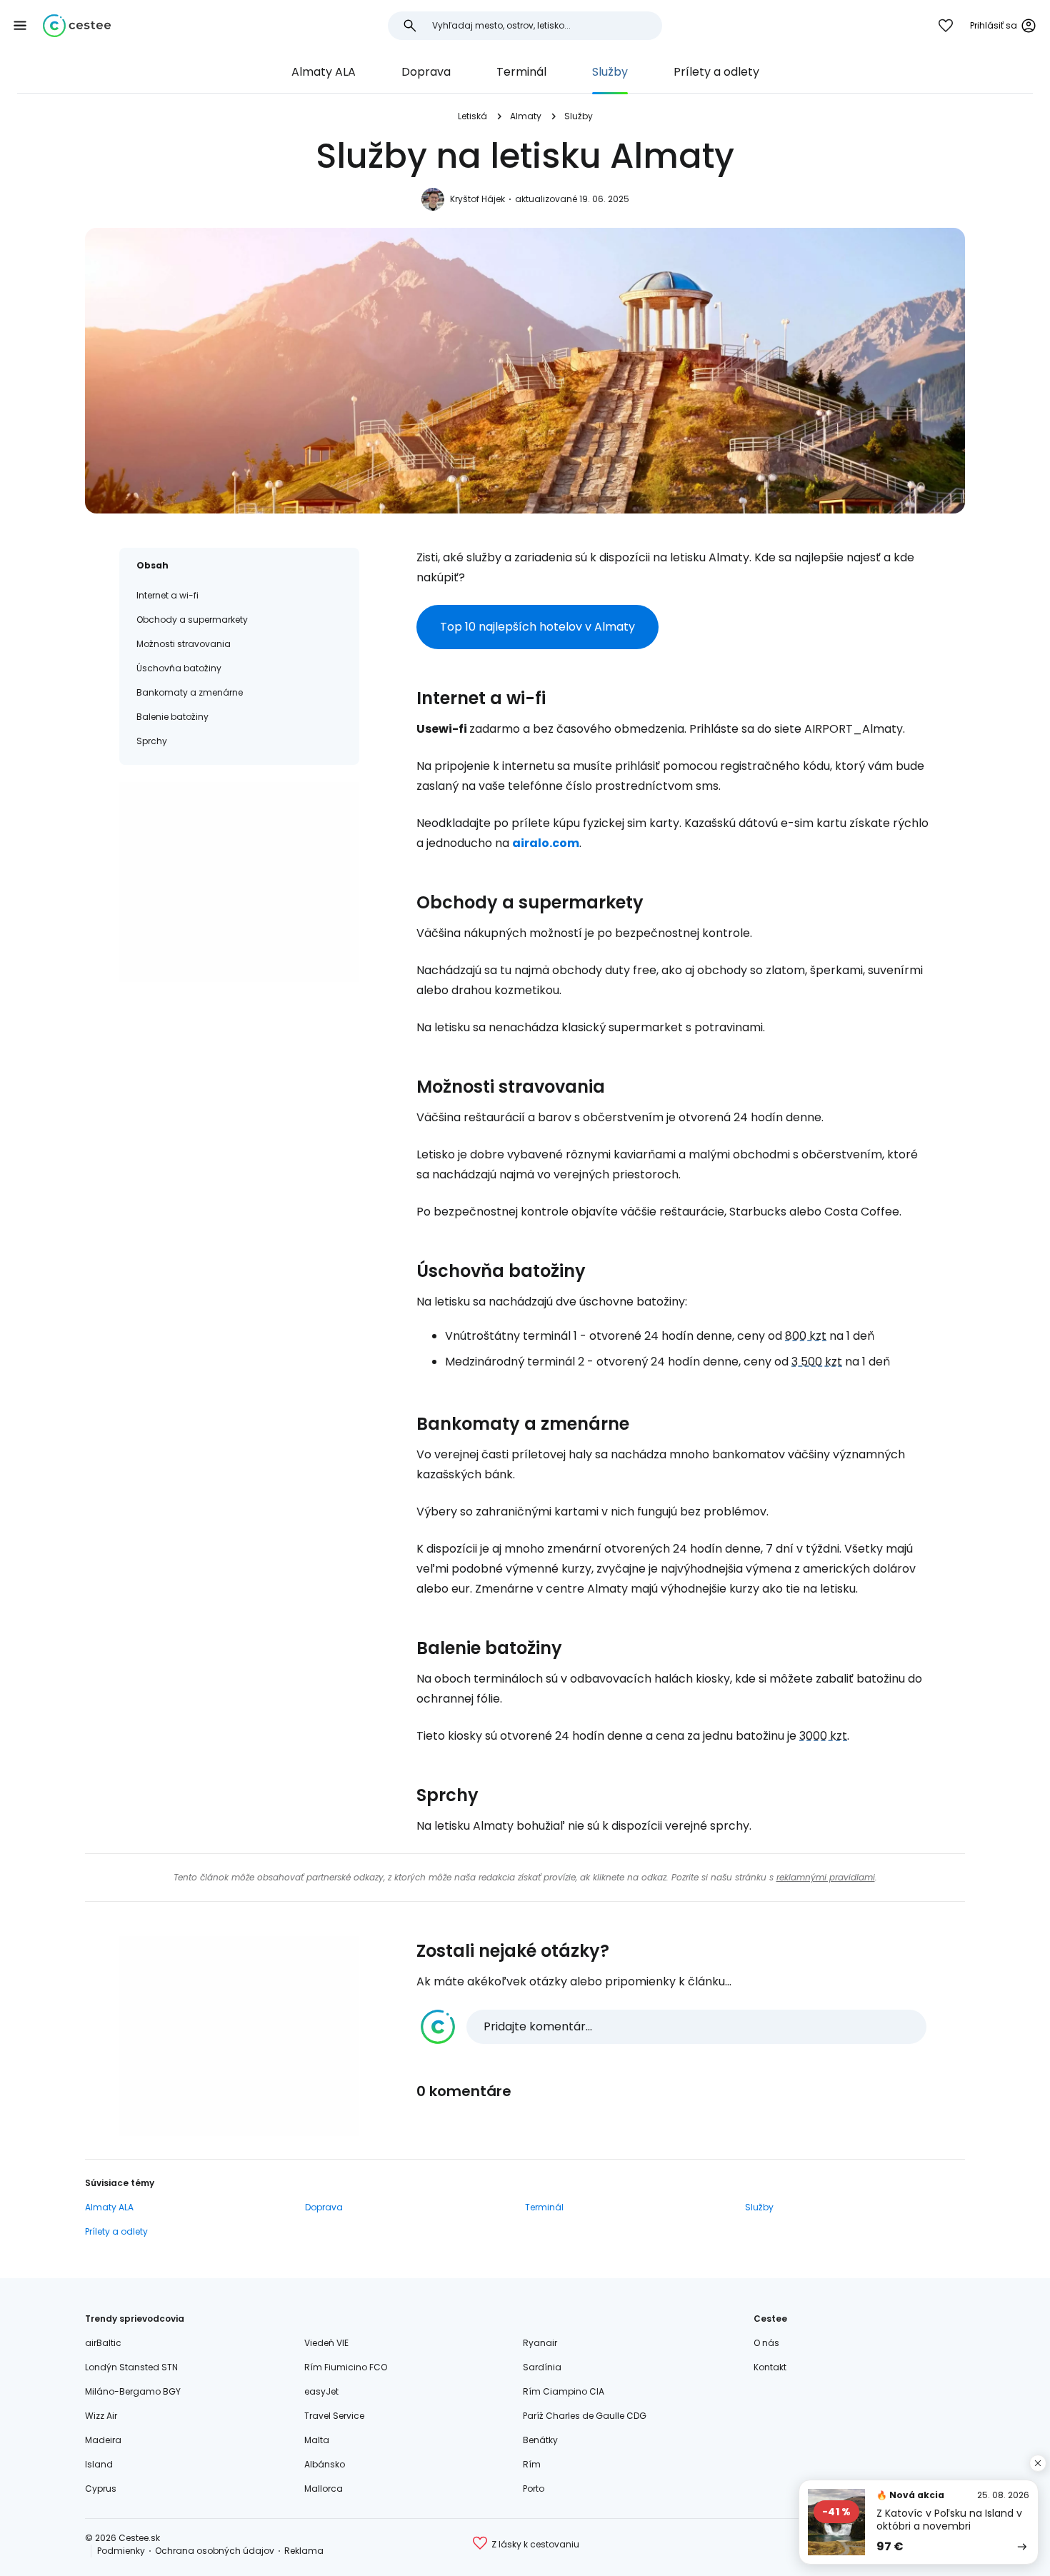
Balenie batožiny (172, 717)
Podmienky (121, 2551)
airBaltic (103, 2343)
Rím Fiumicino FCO (346, 2367)
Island (99, 2464)
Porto (534, 2489)
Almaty (526, 116)
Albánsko (325, 2464)
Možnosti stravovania (184, 644)
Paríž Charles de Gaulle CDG (585, 2416)
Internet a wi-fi (167, 595)
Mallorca (324, 2489)
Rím (532, 2464)
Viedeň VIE (326, 2343)
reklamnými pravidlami (826, 1877)
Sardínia (542, 2367)
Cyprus (101, 2489)
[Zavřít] (1038, 2463)
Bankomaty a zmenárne (190, 692)
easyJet (321, 2391)
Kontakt (770, 2367)
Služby (610, 72)
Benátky (540, 2440)
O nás (766, 2343)
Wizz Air (101, 2416)
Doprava (426, 72)
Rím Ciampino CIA (564, 2391)
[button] (20, 26)
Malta (317, 2440)
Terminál (521, 72)
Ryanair (540, 2343)
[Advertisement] (239, 882)
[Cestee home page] (77, 26)
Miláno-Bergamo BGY (133, 2391)
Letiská (472, 116)
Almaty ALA (324, 72)
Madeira (103, 2440)
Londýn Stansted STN (131, 2367)
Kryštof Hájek (477, 199)
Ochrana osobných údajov (215, 2551)
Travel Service (334, 2416)
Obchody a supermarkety (192, 620)
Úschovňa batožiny (179, 668)
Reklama (304, 2551)
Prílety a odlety (716, 72)
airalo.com (546, 843)
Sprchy (152, 741)
